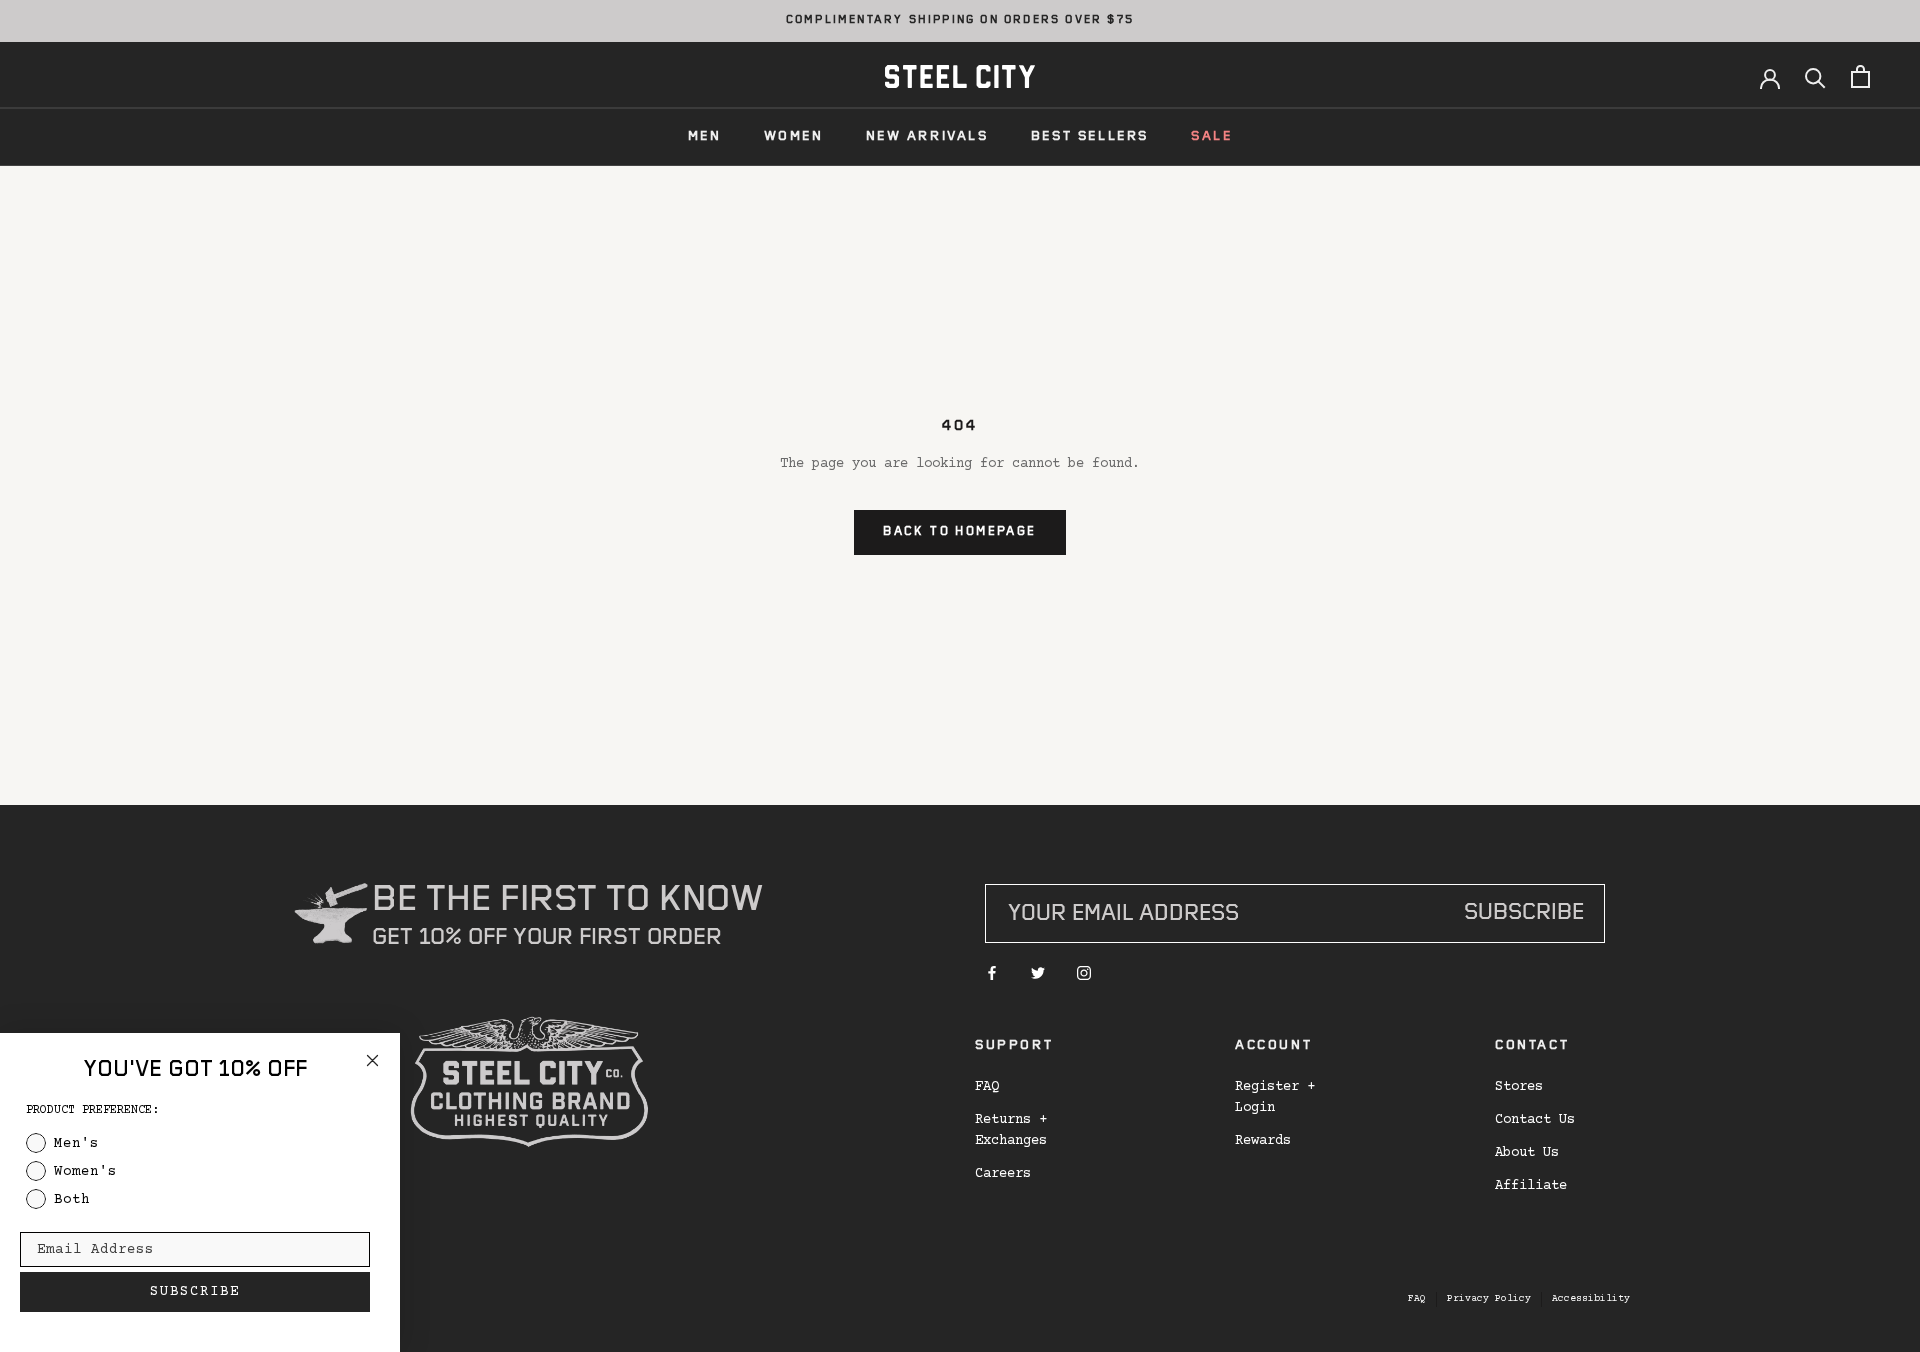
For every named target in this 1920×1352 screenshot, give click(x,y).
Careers (1003, 1174)
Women (794, 137)
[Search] (1815, 76)
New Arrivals (927, 137)
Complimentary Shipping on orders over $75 (960, 21)
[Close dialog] (372, 1060)
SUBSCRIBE (195, 1292)
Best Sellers (1090, 137)
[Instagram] (1084, 974)
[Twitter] (1038, 974)
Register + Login (1275, 1097)
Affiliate (1531, 1186)
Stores (1519, 1087)
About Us (1527, 1153)
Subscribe (1524, 914)
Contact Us (1535, 1120)
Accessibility (1591, 1298)
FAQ (987, 1087)
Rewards (1263, 1141)
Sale (1211, 137)
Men (705, 137)
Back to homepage (959, 532)
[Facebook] (992, 974)
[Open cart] (1860, 76)
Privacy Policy (1489, 1298)
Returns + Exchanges (1011, 1130)
